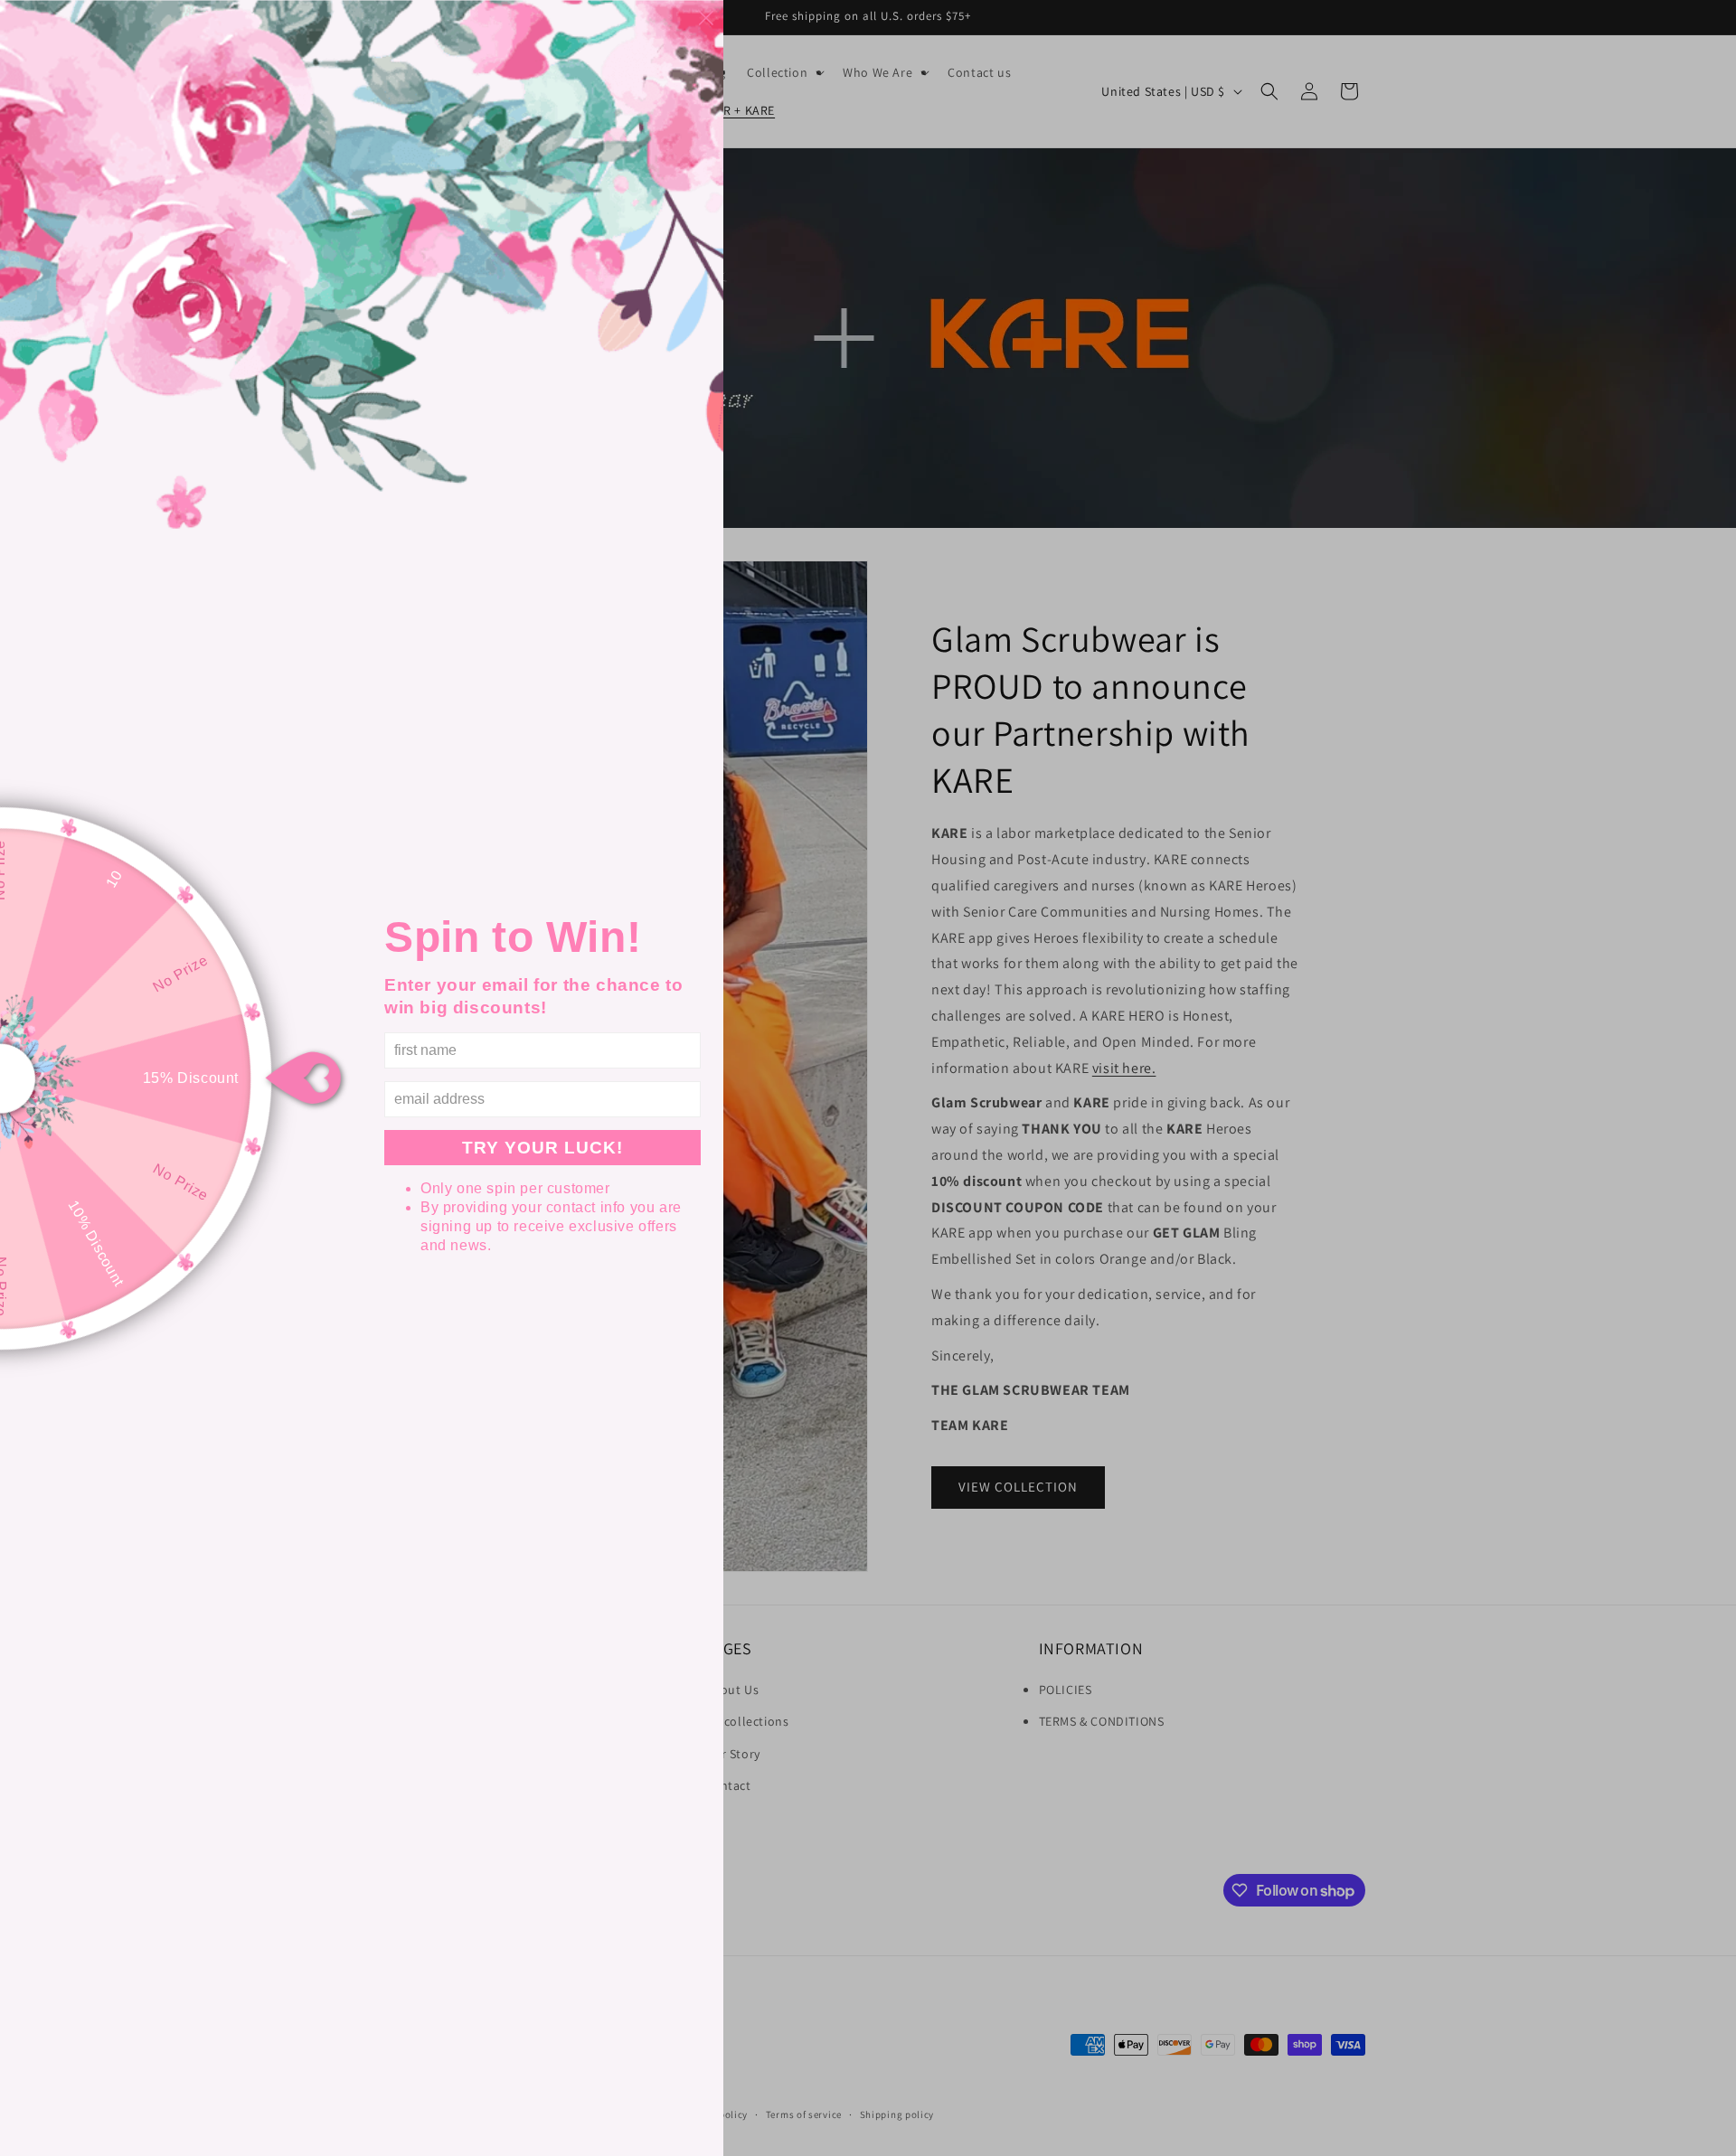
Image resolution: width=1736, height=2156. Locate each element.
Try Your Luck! (542, 1148)
